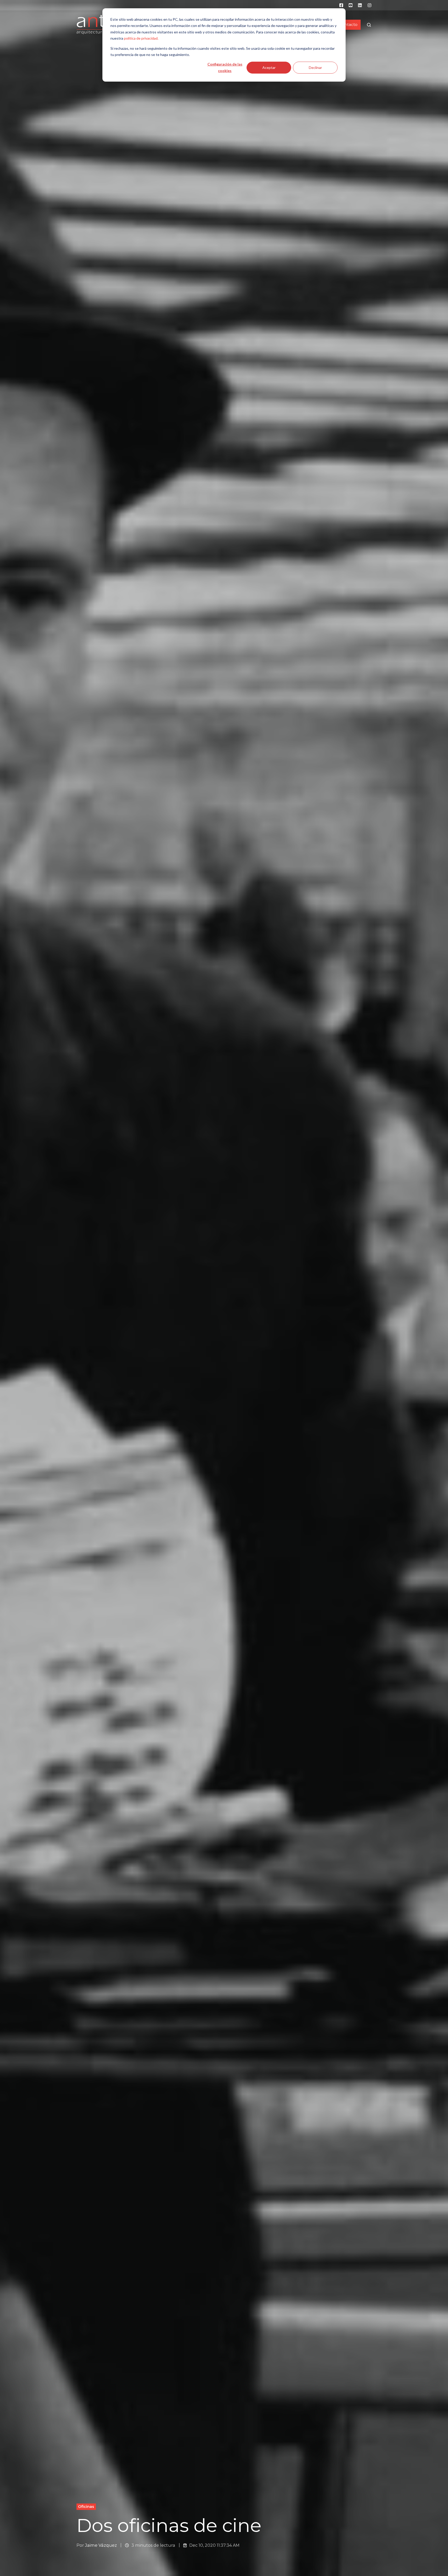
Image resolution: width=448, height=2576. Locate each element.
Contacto (348, 25)
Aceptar (269, 67)
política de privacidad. (141, 38)
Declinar (315, 67)
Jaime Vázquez (101, 2545)
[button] (369, 25)
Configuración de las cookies (225, 67)
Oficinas (86, 2507)
